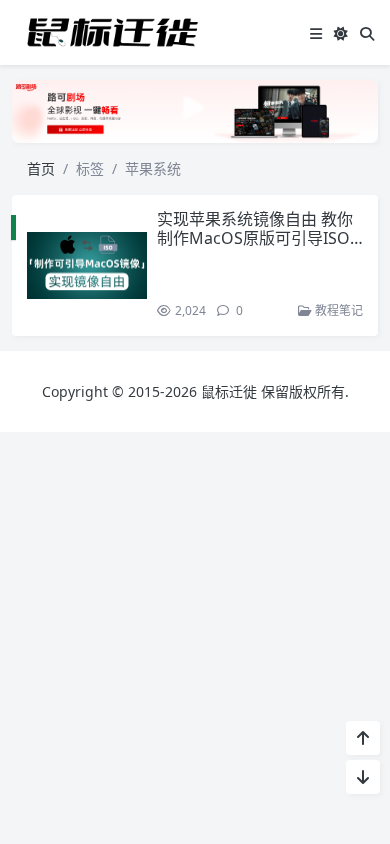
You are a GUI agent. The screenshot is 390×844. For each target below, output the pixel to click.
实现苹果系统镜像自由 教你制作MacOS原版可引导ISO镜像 (255, 238)
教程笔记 (337, 310)
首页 (41, 168)
